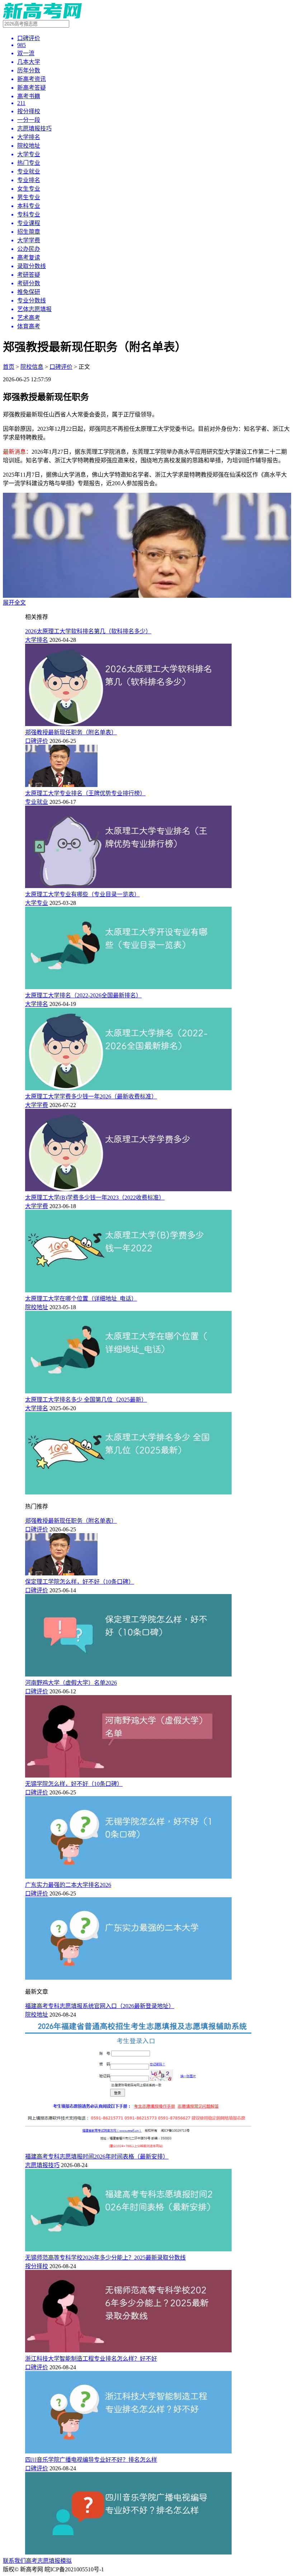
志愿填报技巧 (42, 2165)
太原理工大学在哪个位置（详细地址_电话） (81, 1299)
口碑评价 (61, 367)
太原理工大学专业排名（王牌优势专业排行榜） (85, 793)
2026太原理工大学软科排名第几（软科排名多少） (88, 631)
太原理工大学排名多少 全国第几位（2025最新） (86, 1400)
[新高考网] (42, 17)
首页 (9, 367)
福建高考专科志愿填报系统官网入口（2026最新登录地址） (100, 2006)
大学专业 (37, 903)
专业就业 (37, 802)
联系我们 (14, 2561)
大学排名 (37, 640)
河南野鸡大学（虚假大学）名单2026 (71, 1683)
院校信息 (32, 367)
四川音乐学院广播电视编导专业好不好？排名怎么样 (91, 2460)
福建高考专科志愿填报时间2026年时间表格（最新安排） (97, 2157)
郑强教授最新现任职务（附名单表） (71, 732)
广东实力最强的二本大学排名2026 (68, 1885)
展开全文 (14, 603)
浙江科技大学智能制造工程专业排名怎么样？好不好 (91, 2359)
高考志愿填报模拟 (49, 2561)
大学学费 (37, 1105)
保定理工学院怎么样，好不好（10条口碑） (80, 1582)
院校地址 (37, 1307)
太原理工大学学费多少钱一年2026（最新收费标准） (91, 1096)
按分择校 (37, 2266)
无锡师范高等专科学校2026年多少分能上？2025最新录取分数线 (105, 2258)
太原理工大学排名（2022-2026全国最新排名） (83, 995)
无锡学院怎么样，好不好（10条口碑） (74, 1784)
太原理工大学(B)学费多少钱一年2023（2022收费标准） (95, 1198)
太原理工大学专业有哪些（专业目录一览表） (82, 894)
